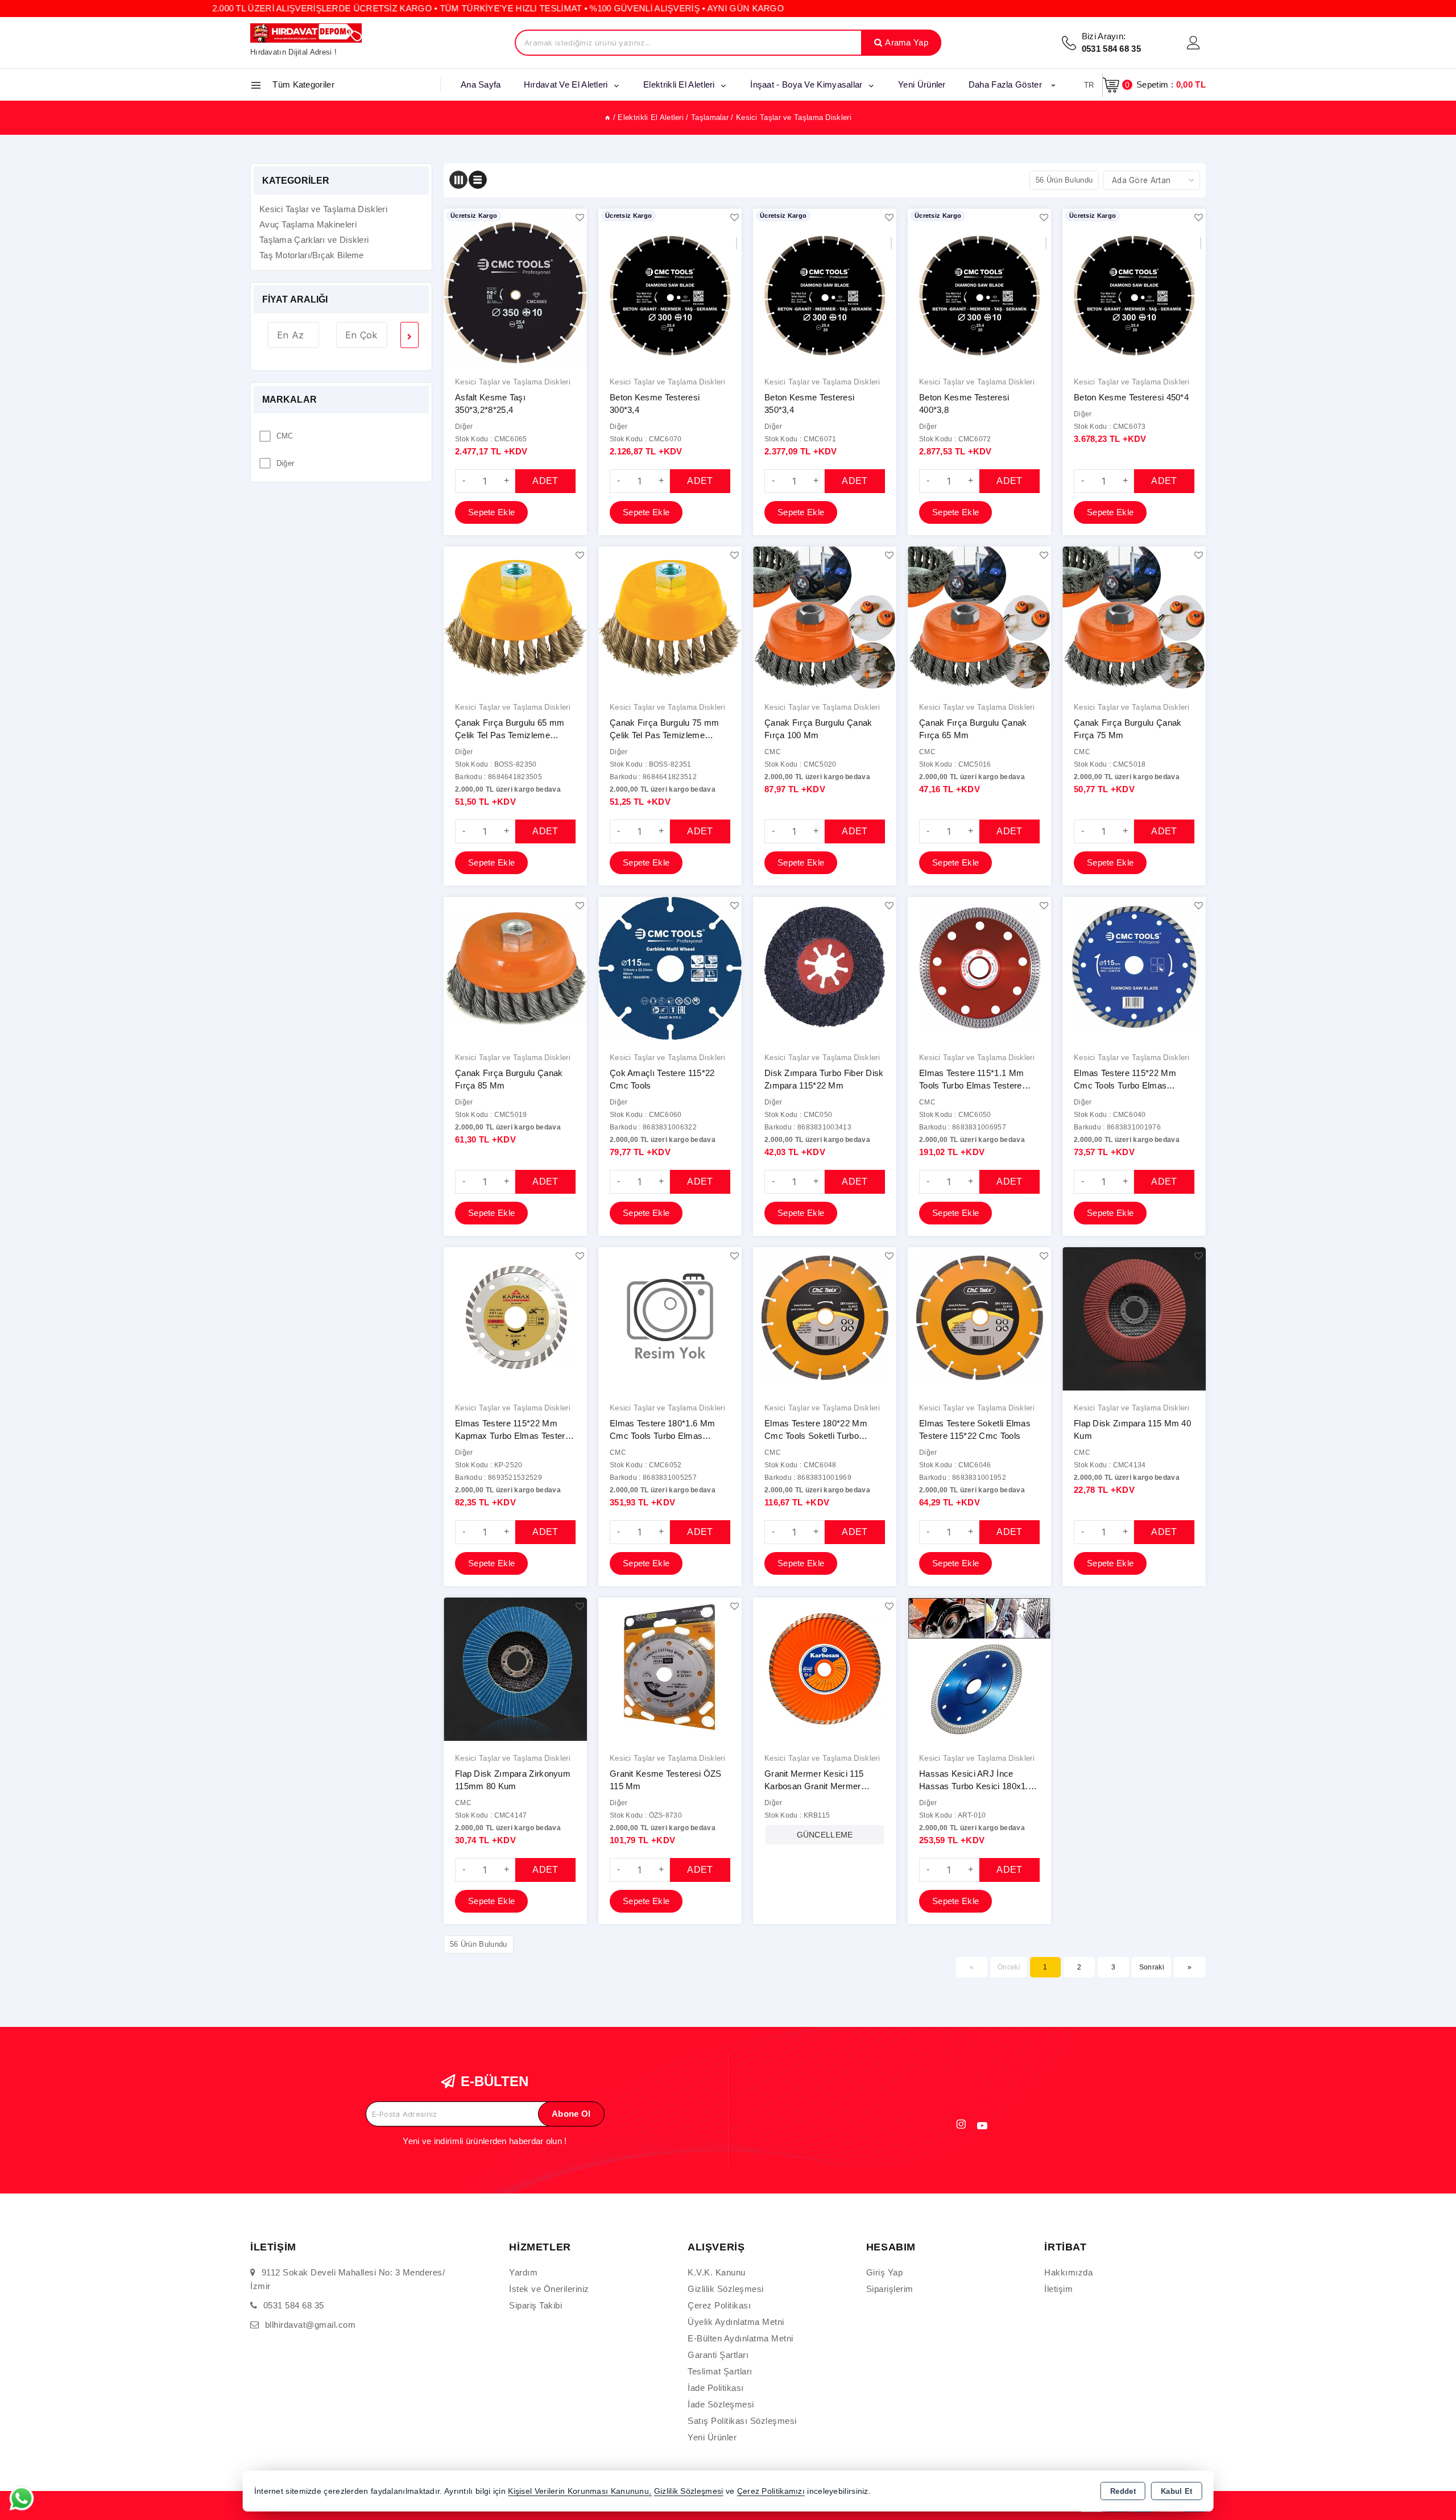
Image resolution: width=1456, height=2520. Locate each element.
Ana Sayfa (481, 84)
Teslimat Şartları (720, 2371)
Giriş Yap (885, 2272)
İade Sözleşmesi (721, 2404)
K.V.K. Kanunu (717, 2272)
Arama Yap (907, 42)
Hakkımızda (1068, 2272)
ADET (545, 481)
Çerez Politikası (719, 2305)
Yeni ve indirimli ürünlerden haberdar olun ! (485, 2141)
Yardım (523, 2272)
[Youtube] (982, 2126)
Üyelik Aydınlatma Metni (736, 2322)
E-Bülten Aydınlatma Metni (741, 2338)
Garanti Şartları (718, 2355)
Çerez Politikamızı (771, 2491)
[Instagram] (961, 2124)
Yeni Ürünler (712, 2437)
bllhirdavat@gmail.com (311, 2325)
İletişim (1058, 2289)
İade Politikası (716, 2388)
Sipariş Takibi (535, 2305)
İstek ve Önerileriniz (549, 2289)
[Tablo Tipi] (478, 180)
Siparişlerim (890, 2289)
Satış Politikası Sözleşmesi (742, 2421)
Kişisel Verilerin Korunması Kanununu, (580, 2491)
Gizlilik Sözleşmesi (726, 2289)
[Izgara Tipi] (458, 180)
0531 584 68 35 (294, 2305)
